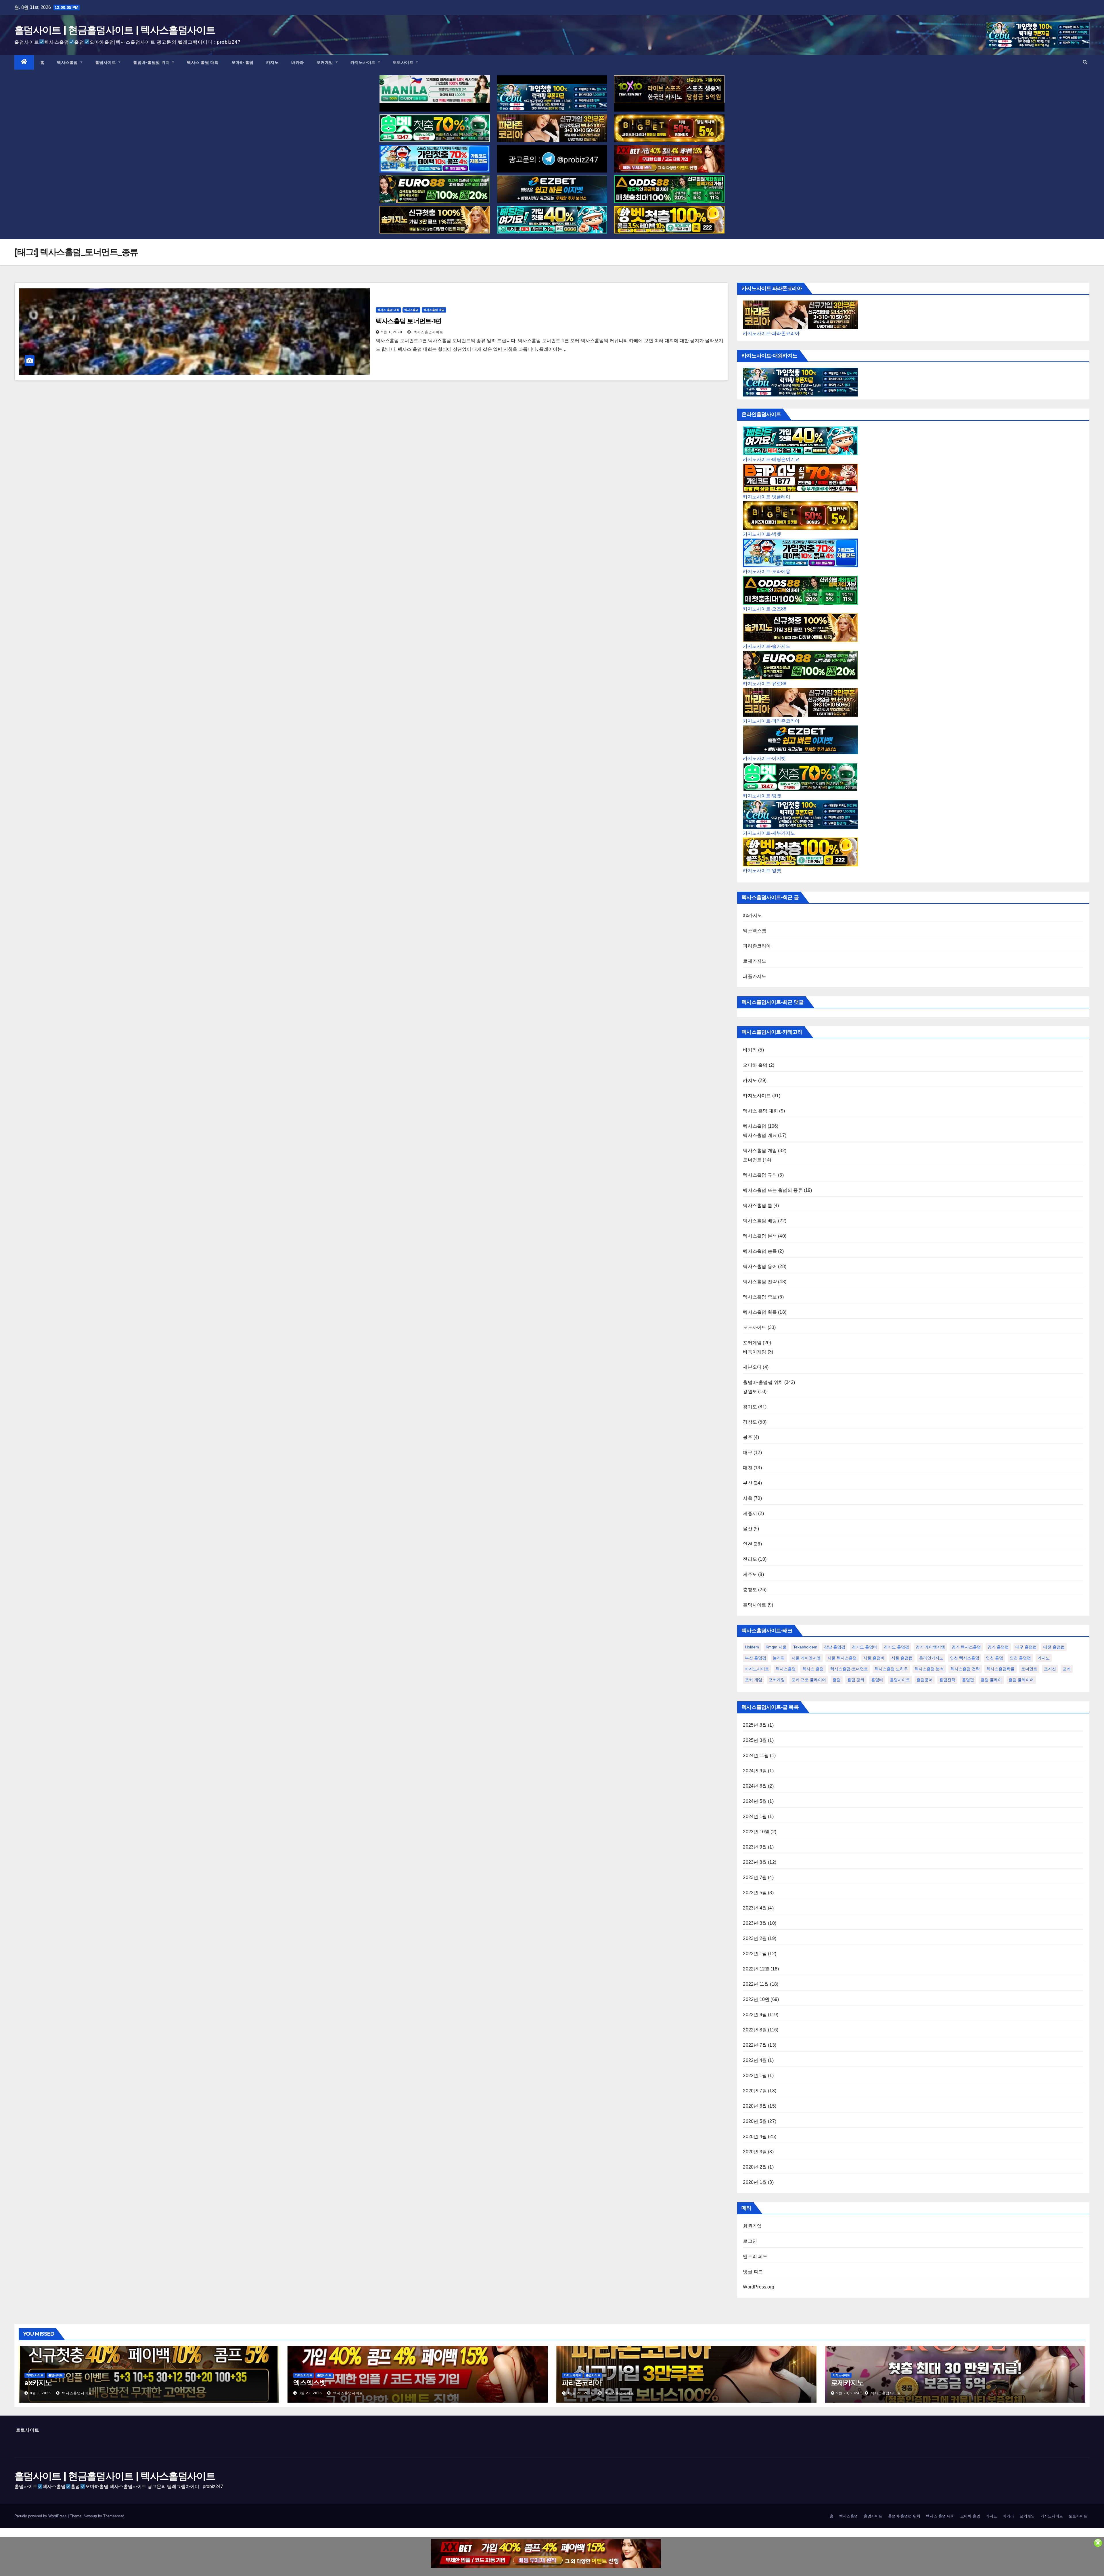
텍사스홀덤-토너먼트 (849, 1669)
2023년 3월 (755, 1923)
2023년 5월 (755, 1893)
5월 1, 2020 (392, 332)
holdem (752, 1647)
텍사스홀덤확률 (1000, 1669)
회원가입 (752, 2226)
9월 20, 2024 (848, 2393)
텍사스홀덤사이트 (428, 332)
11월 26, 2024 (580, 2393)
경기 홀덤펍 (998, 1647)
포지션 (1050, 1669)
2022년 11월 (756, 1984)
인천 (747, 1544)
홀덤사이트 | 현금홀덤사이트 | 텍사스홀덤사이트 (115, 30)
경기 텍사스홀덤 (966, 1647)
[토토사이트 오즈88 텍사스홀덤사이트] (669, 189)
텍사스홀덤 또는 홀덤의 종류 (773, 1190)
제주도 (750, 1574)
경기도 (750, 1407)
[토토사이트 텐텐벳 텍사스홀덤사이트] (669, 89)
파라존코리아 (757, 946)
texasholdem (805, 1647)
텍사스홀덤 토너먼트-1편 (409, 321)
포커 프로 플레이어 (809, 1680)
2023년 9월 (755, 1847)
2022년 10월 (756, 1999)
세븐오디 (752, 1367)
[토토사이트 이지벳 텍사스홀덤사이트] (552, 189)
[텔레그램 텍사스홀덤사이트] (552, 159)
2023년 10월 (756, 1832)
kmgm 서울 (776, 1647)
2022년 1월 (755, 2076)
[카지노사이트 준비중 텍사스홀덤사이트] (546, 2554)
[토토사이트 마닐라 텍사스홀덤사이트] (435, 89)
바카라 (298, 62)
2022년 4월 (755, 2060)
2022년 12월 (756, 1969)
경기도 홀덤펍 (896, 1647)
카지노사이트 (364, 62)
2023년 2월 (755, 1938)
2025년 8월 (755, 1725)
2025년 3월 (755, 1740)
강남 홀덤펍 (835, 1647)
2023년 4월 (755, 1908)
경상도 (750, 1422)
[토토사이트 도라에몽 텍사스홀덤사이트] (435, 159)
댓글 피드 (753, 2272)
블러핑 (779, 1658)
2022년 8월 (755, 2030)
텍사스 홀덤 (813, 1669)
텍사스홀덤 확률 (760, 1312)
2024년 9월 (755, 1771)
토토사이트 (404, 62)
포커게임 (326, 62)
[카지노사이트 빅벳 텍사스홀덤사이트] (669, 128)
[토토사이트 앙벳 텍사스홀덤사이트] (669, 220)
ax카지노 (752, 915)
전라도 (750, 1559)
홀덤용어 (925, 1680)
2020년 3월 (755, 2152)
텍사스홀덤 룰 (757, 1205)
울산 (747, 1529)
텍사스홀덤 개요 (760, 1135)
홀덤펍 (968, 1680)
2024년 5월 (755, 1801)
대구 (747, 1452)
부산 (747, 1483)
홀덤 (837, 1680)
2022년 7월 (755, 2045)
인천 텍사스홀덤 (965, 1658)
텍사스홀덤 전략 (760, 1282)
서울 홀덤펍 (902, 1658)
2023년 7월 (755, 1877)
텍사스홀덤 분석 (760, 1236)
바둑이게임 (755, 1352)
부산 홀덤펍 (756, 1658)
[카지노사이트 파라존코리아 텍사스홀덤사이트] (552, 128)
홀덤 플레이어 (1021, 1680)
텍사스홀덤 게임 (434, 310)
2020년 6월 (755, 2106)
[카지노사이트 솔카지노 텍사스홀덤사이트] (435, 220)
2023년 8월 (755, 1862)
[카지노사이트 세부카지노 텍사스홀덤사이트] (552, 98)
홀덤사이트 (106, 62)
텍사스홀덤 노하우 (891, 1669)
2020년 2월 (755, 2167)
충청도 (750, 1590)
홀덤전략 (947, 1680)
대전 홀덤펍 (1054, 1647)
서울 (747, 1498)
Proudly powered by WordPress (41, 2516)
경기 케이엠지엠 (930, 1647)
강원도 (750, 1392)
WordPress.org (759, 2287)
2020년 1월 (755, 2182)
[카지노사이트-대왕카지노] (800, 382)
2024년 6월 (755, 1786)
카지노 (273, 62)
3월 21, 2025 (310, 2393)
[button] (1085, 62)
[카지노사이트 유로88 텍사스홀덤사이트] (435, 189)
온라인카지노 (931, 1658)
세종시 (750, 1513)
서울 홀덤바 (874, 1658)
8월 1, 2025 (40, 2393)
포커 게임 (754, 1680)
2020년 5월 (755, 2121)
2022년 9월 (755, 2015)
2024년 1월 (755, 1816)
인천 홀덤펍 (1020, 1658)
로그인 (750, 2241)
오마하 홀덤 (243, 62)
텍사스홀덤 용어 (760, 1266)
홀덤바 (877, 1680)
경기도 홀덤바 (865, 1647)
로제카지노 (755, 961)
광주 (747, 1437)
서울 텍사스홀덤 (842, 1658)
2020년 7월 (755, 2091)
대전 (747, 1468)
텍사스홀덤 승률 (760, 1251)
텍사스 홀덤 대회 (203, 62)
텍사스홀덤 (68, 62)
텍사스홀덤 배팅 (760, 1221)
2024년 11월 (756, 1756)
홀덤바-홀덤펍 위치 (152, 62)
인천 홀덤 (994, 1658)
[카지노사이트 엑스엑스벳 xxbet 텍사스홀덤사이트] (669, 159)
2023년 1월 (755, 1954)
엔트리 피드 (755, 2256)
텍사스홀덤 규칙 (760, 1175)
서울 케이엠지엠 (806, 1658)
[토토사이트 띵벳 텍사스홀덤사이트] (435, 128)
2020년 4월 (755, 2137)
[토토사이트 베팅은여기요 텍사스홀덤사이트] (552, 220)
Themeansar (113, 2516)
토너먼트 (752, 1160)
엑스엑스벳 (755, 931)
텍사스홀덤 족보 (760, 1297)
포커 (1067, 1669)
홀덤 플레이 (991, 1680)
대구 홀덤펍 (1026, 1647)
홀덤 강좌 (856, 1680)
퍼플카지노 (755, 976)
